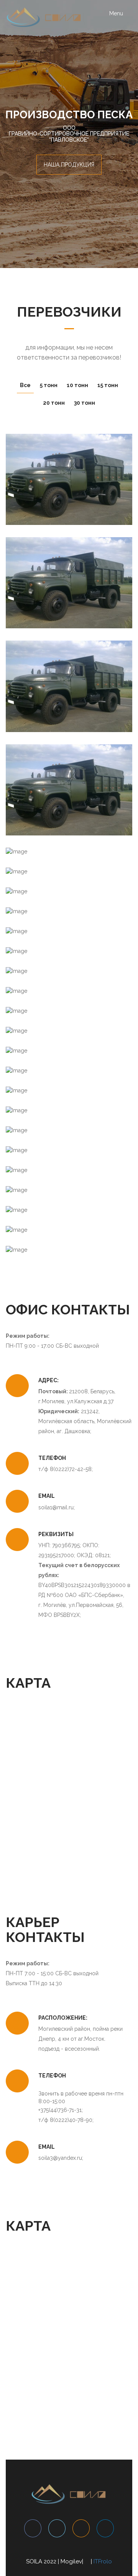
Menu (121, 16)
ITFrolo (103, 2561)
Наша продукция (69, 165)
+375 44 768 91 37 (69, 490)
